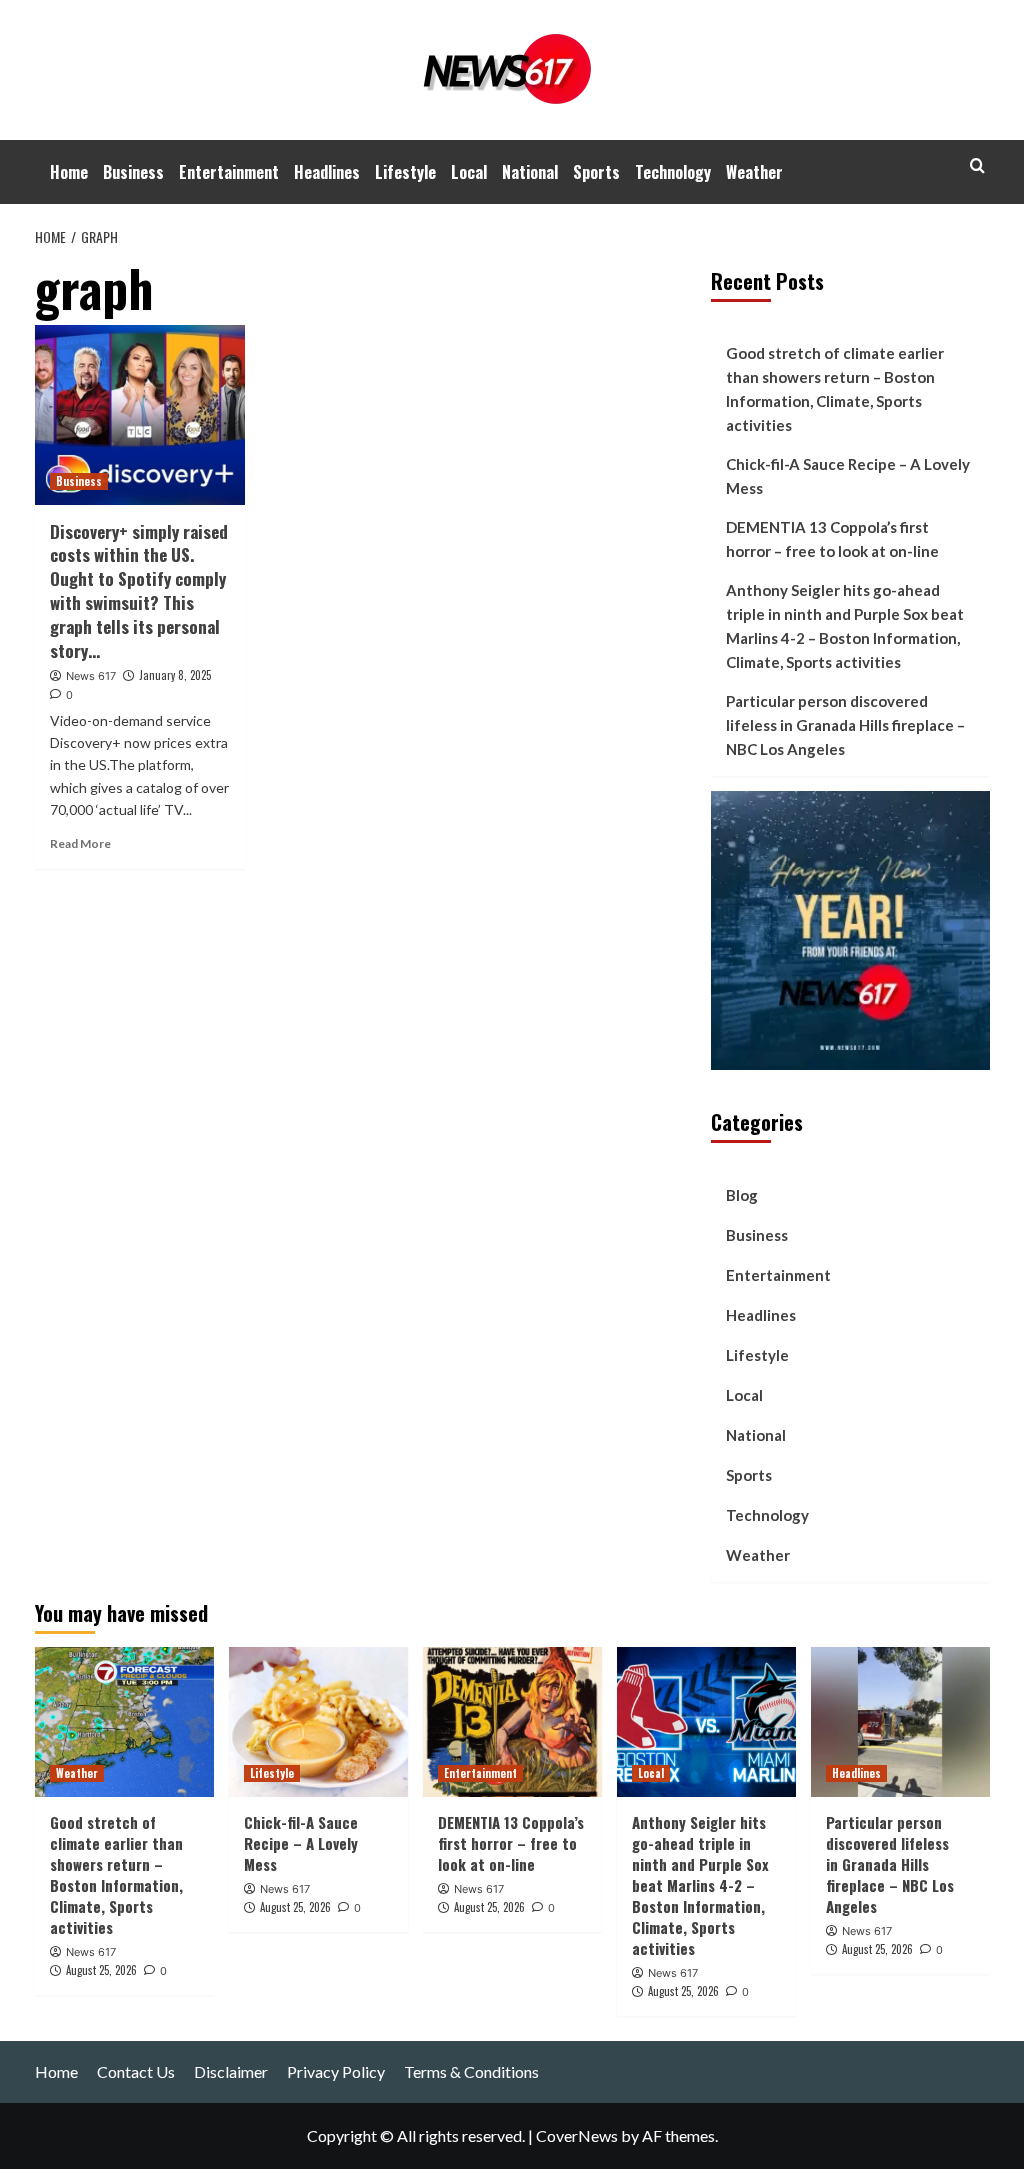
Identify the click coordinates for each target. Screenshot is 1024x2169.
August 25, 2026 (101, 1970)
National (530, 172)
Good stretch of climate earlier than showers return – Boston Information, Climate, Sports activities (835, 389)
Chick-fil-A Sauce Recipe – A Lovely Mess (848, 476)
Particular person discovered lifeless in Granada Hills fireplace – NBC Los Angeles (845, 725)
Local (469, 172)
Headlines (327, 172)
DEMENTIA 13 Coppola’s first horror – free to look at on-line (832, 539)
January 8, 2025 (175, 675)
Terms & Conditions (471, 2071)
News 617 (91, 676)
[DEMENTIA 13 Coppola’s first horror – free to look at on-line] (512, 1722)
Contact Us (136, 2071)
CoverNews (577, 2135)
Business (133, 172)
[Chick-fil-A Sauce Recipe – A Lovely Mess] (318, 1722)
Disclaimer (231, 2071)
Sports (596, 172)
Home (69, 172)
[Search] (977, 165)
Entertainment (229, 172)
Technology (673, 172)
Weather (754, 172)
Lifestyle (405, 172)
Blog (742, 1195)
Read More (80, 843)
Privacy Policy (336, 2071)
